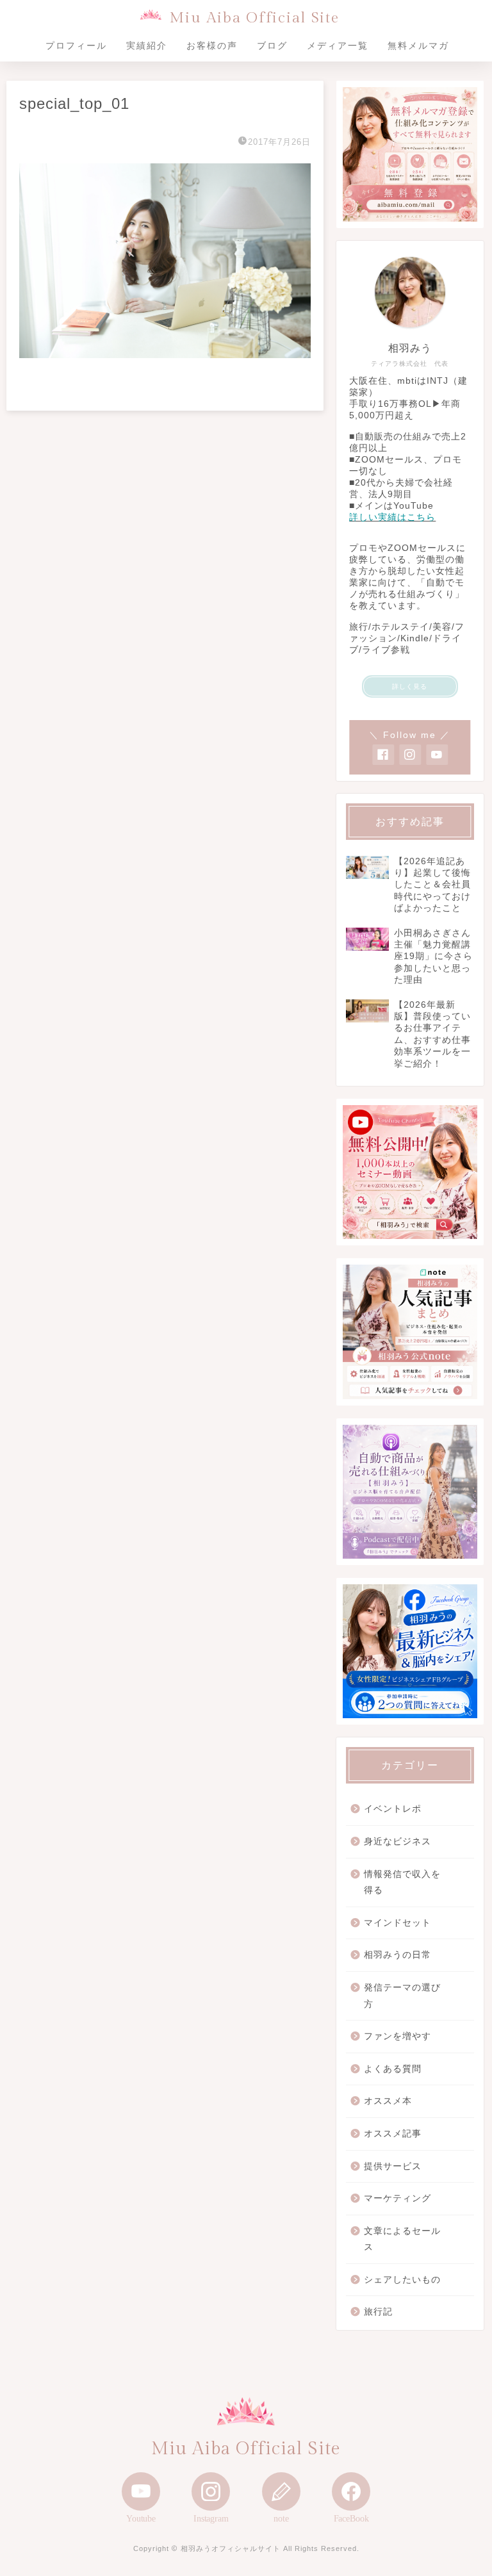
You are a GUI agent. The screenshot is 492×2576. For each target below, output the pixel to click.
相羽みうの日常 (398, 1955)
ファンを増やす (398, 2036)
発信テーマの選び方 (402, 1996)
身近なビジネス (398, 1842)
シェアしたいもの (402, 2280)
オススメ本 (388, 2101)
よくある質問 (393, 2069)
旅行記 (378, 2312)
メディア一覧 (338, 45)
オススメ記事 (393, 2134)
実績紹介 (147, 45)
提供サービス (393, 2166)
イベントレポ (393, 1809)
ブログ (272, 45)
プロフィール (76, 45)
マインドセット (398, 1923)
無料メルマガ (418, 45)
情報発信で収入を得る (402, 1883)
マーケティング (398, 2198)
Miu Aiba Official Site (254, 18)
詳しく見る (410, 686)
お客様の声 (212, 45)
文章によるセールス (402, 2239)
